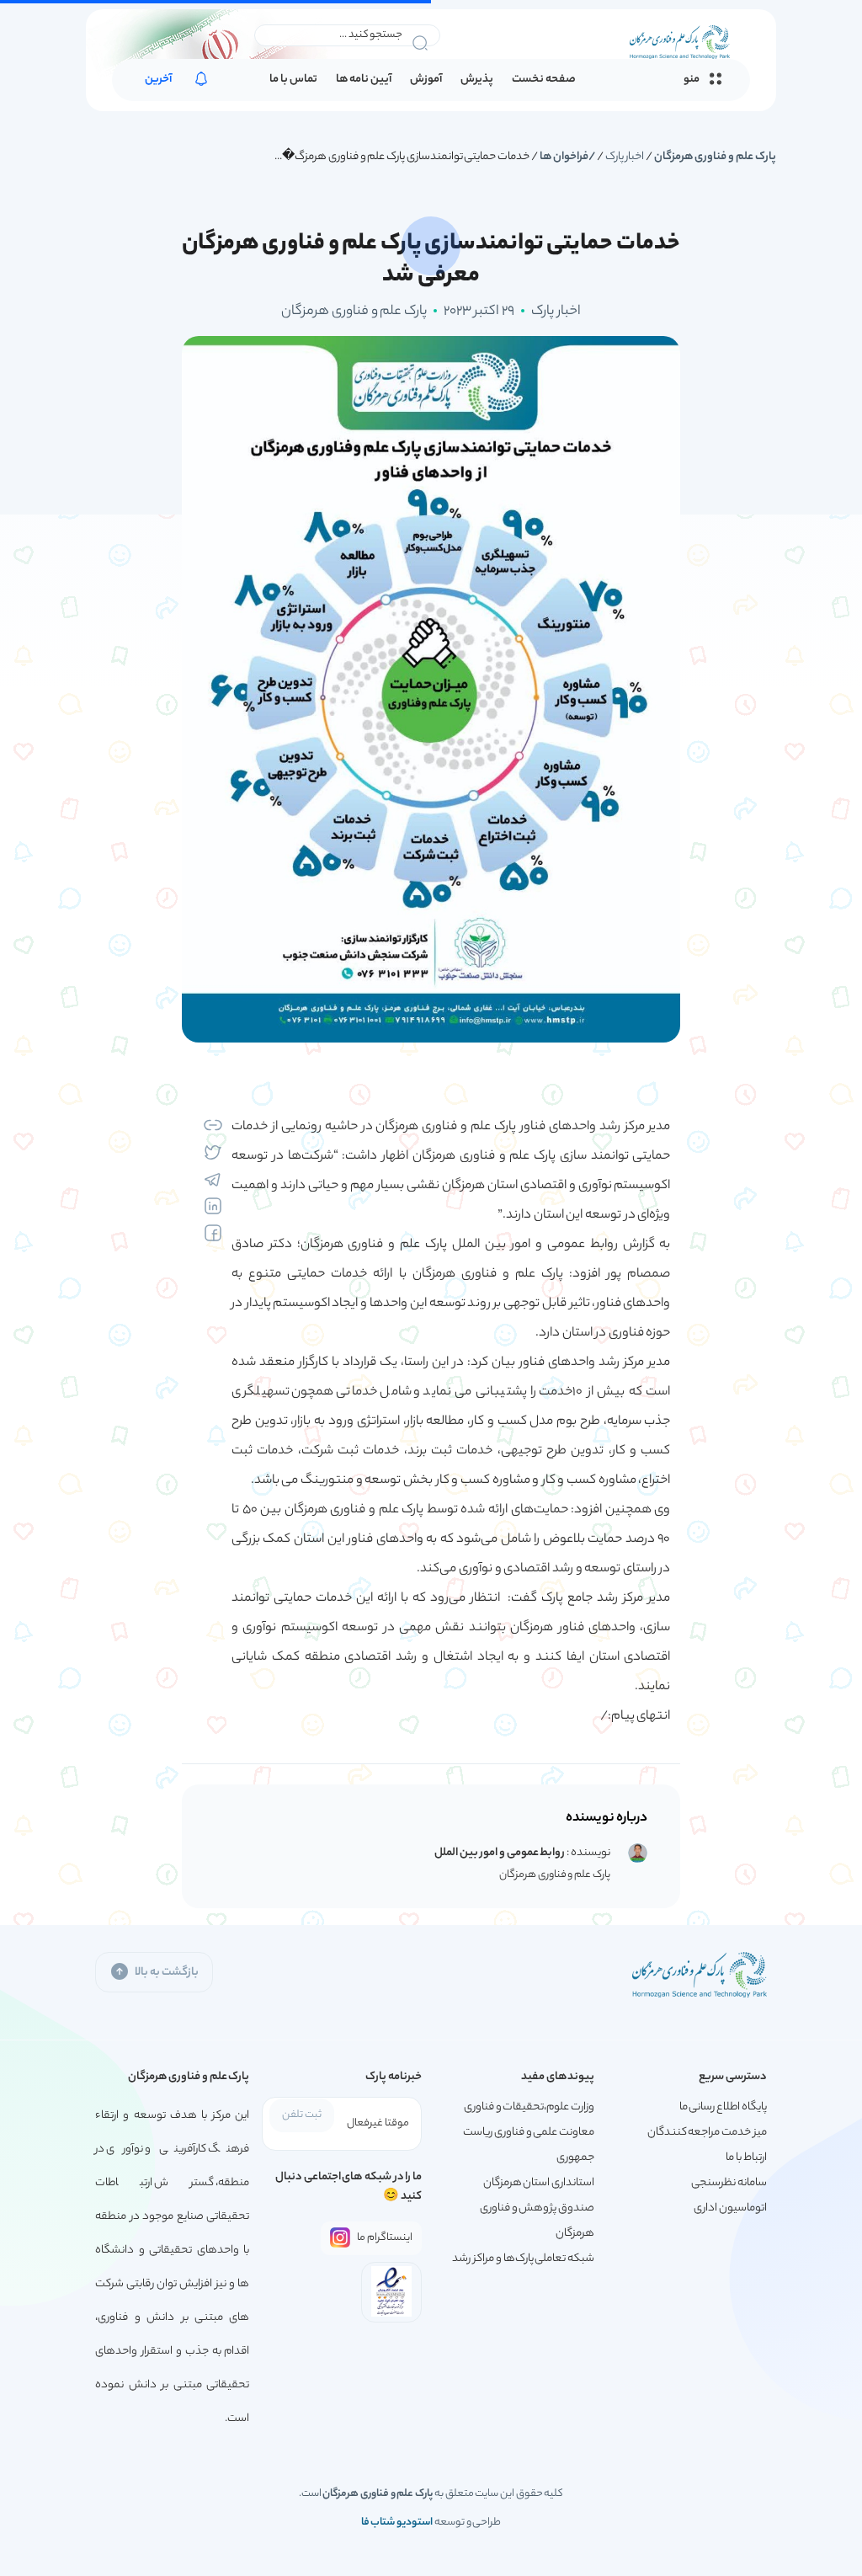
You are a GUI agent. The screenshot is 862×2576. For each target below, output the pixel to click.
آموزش (426, 80)
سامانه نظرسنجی (729, 2183)
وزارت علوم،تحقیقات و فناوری (529, 2107)
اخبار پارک (625, 157)
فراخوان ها (564, 157)
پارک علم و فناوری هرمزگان (715, 157)
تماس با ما (293, 80)
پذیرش (477, 80)
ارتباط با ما (746, 2158)
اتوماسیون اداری (730, 2208)
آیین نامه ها (364, 80)
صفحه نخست (544, 80)
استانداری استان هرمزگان (539, 2183)
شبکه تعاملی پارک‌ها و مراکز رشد (523, 2259)
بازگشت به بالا (166, 1973)
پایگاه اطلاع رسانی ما (723, 2107)
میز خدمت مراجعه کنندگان (707, 2133)
